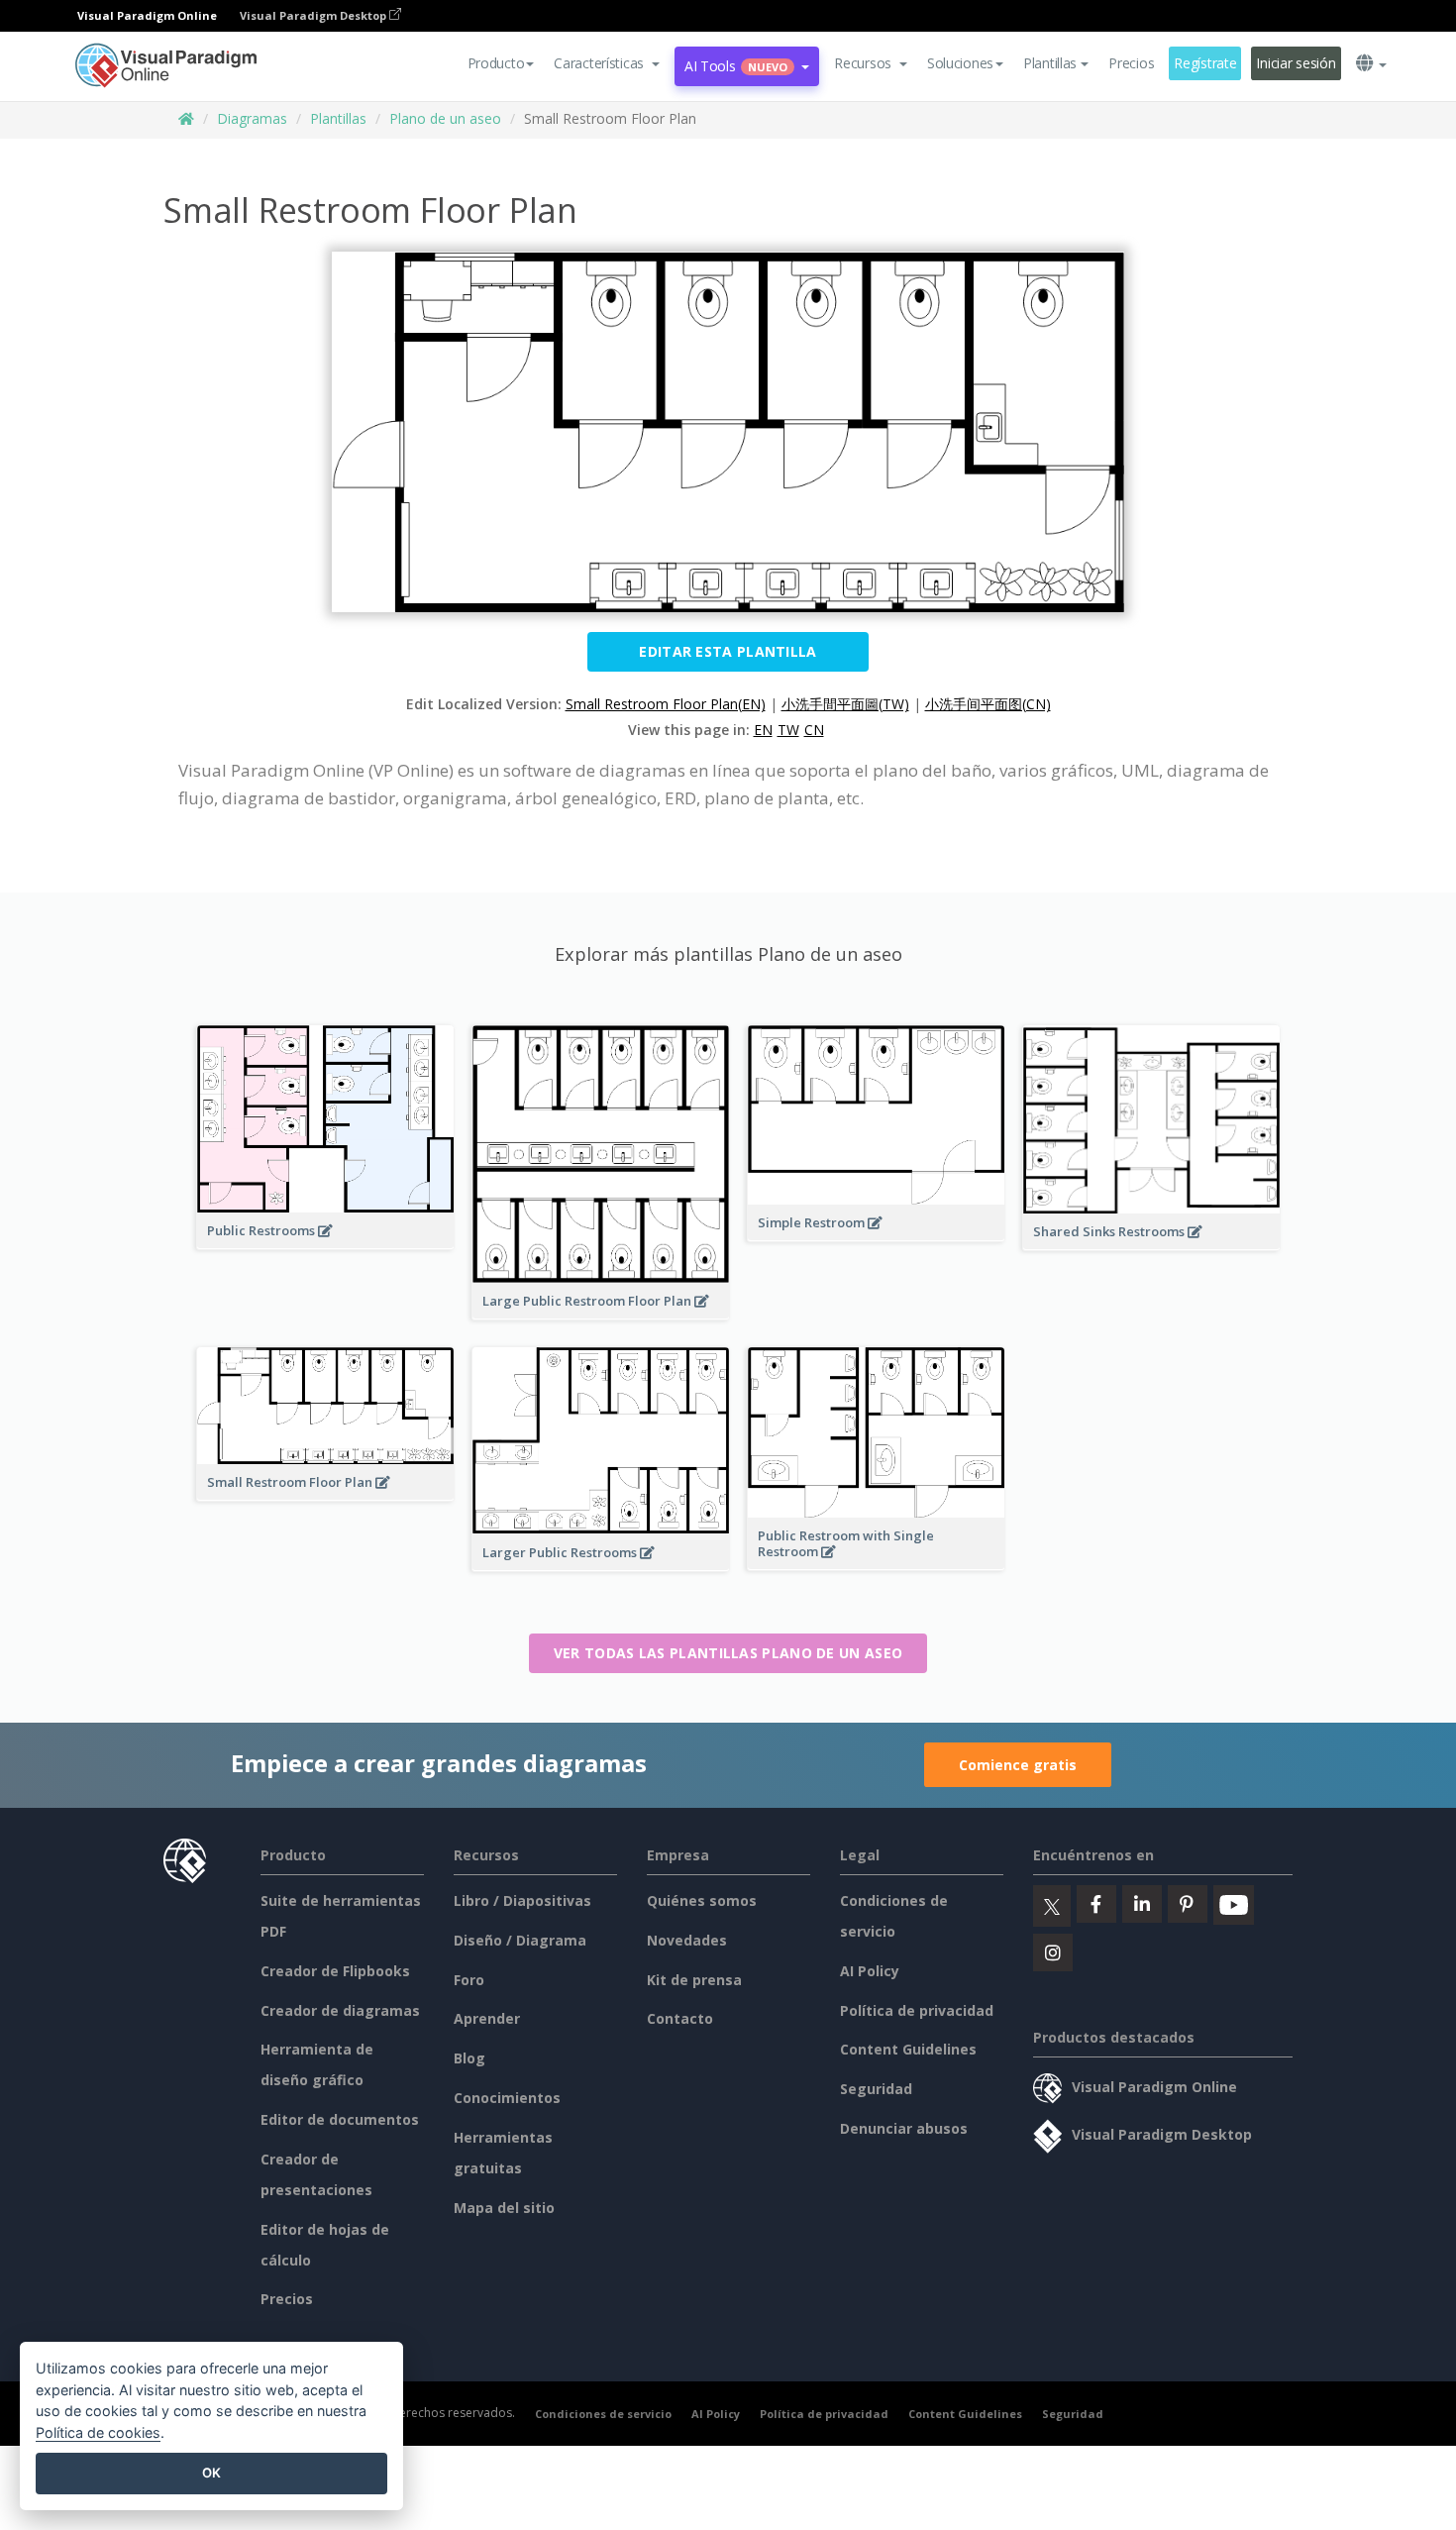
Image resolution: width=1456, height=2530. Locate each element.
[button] (607, 63)
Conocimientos (507, 2098)
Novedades (687, 1940)
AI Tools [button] (736, 66)
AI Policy (870, 1971)
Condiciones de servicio (603, 2414)
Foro (469, 1980)
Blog (469, 2058)
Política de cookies (98, 2432)
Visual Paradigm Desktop (314, 15)
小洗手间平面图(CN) (988, 704)
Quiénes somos (702, 1900)
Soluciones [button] (960, 63)
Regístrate (1205, 63)
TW (788, 730)
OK (211, 2473)
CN (814, 730)
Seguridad (876, 2089)
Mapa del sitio (504, 2208)
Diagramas (252, 118)
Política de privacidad (917, 2010)
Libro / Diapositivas (522, 1900)
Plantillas (338, 118)
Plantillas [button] (1050, 63)
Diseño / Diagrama (520, 1940)
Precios (1131, 63)
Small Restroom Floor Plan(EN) (666, 704)
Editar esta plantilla (728, 651)
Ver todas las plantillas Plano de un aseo (728, 1653)
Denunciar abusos (904, 2128)
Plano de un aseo (445, 118)
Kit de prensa (694, 1980)
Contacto (680, 2018)
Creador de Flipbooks (335, 1971)
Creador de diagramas (340, 2010)
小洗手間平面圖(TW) (845, 704)
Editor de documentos (340, 2119)
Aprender (487, 2018)
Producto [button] (496, 63)
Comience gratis (1018, 1765)
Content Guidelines (908, 2049)
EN (763, 730)
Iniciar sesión (1296, 63)
